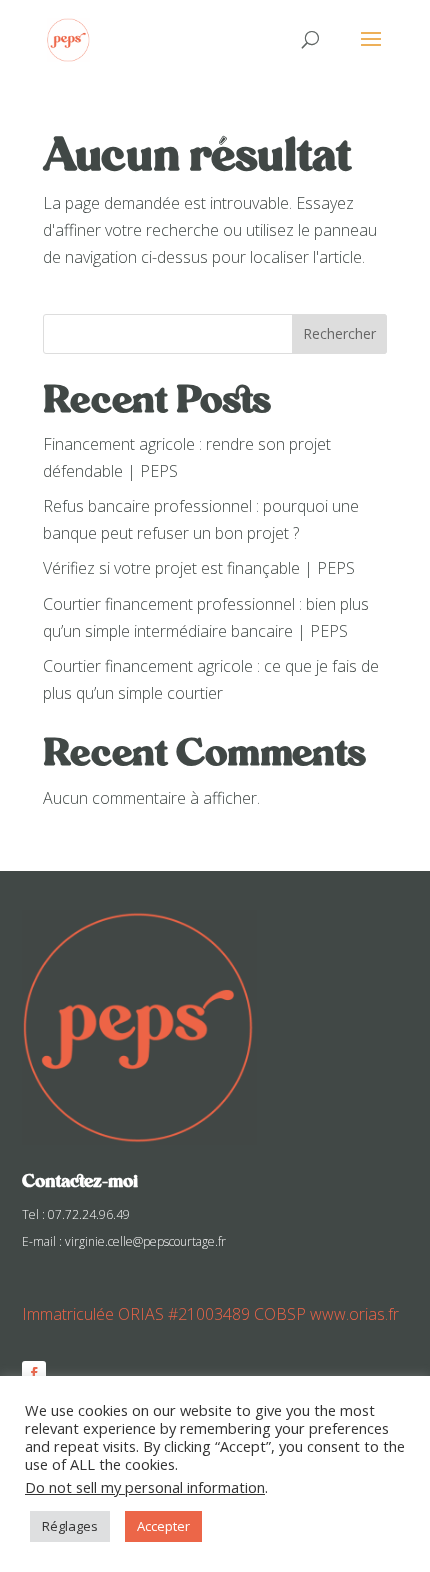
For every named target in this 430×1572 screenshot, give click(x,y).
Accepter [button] (163, 1526)
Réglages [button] (70, 1526)
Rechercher (339, 333)
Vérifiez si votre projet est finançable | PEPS (199, 568)
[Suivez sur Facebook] (34, 1373)
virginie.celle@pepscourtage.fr (145, 1241)
